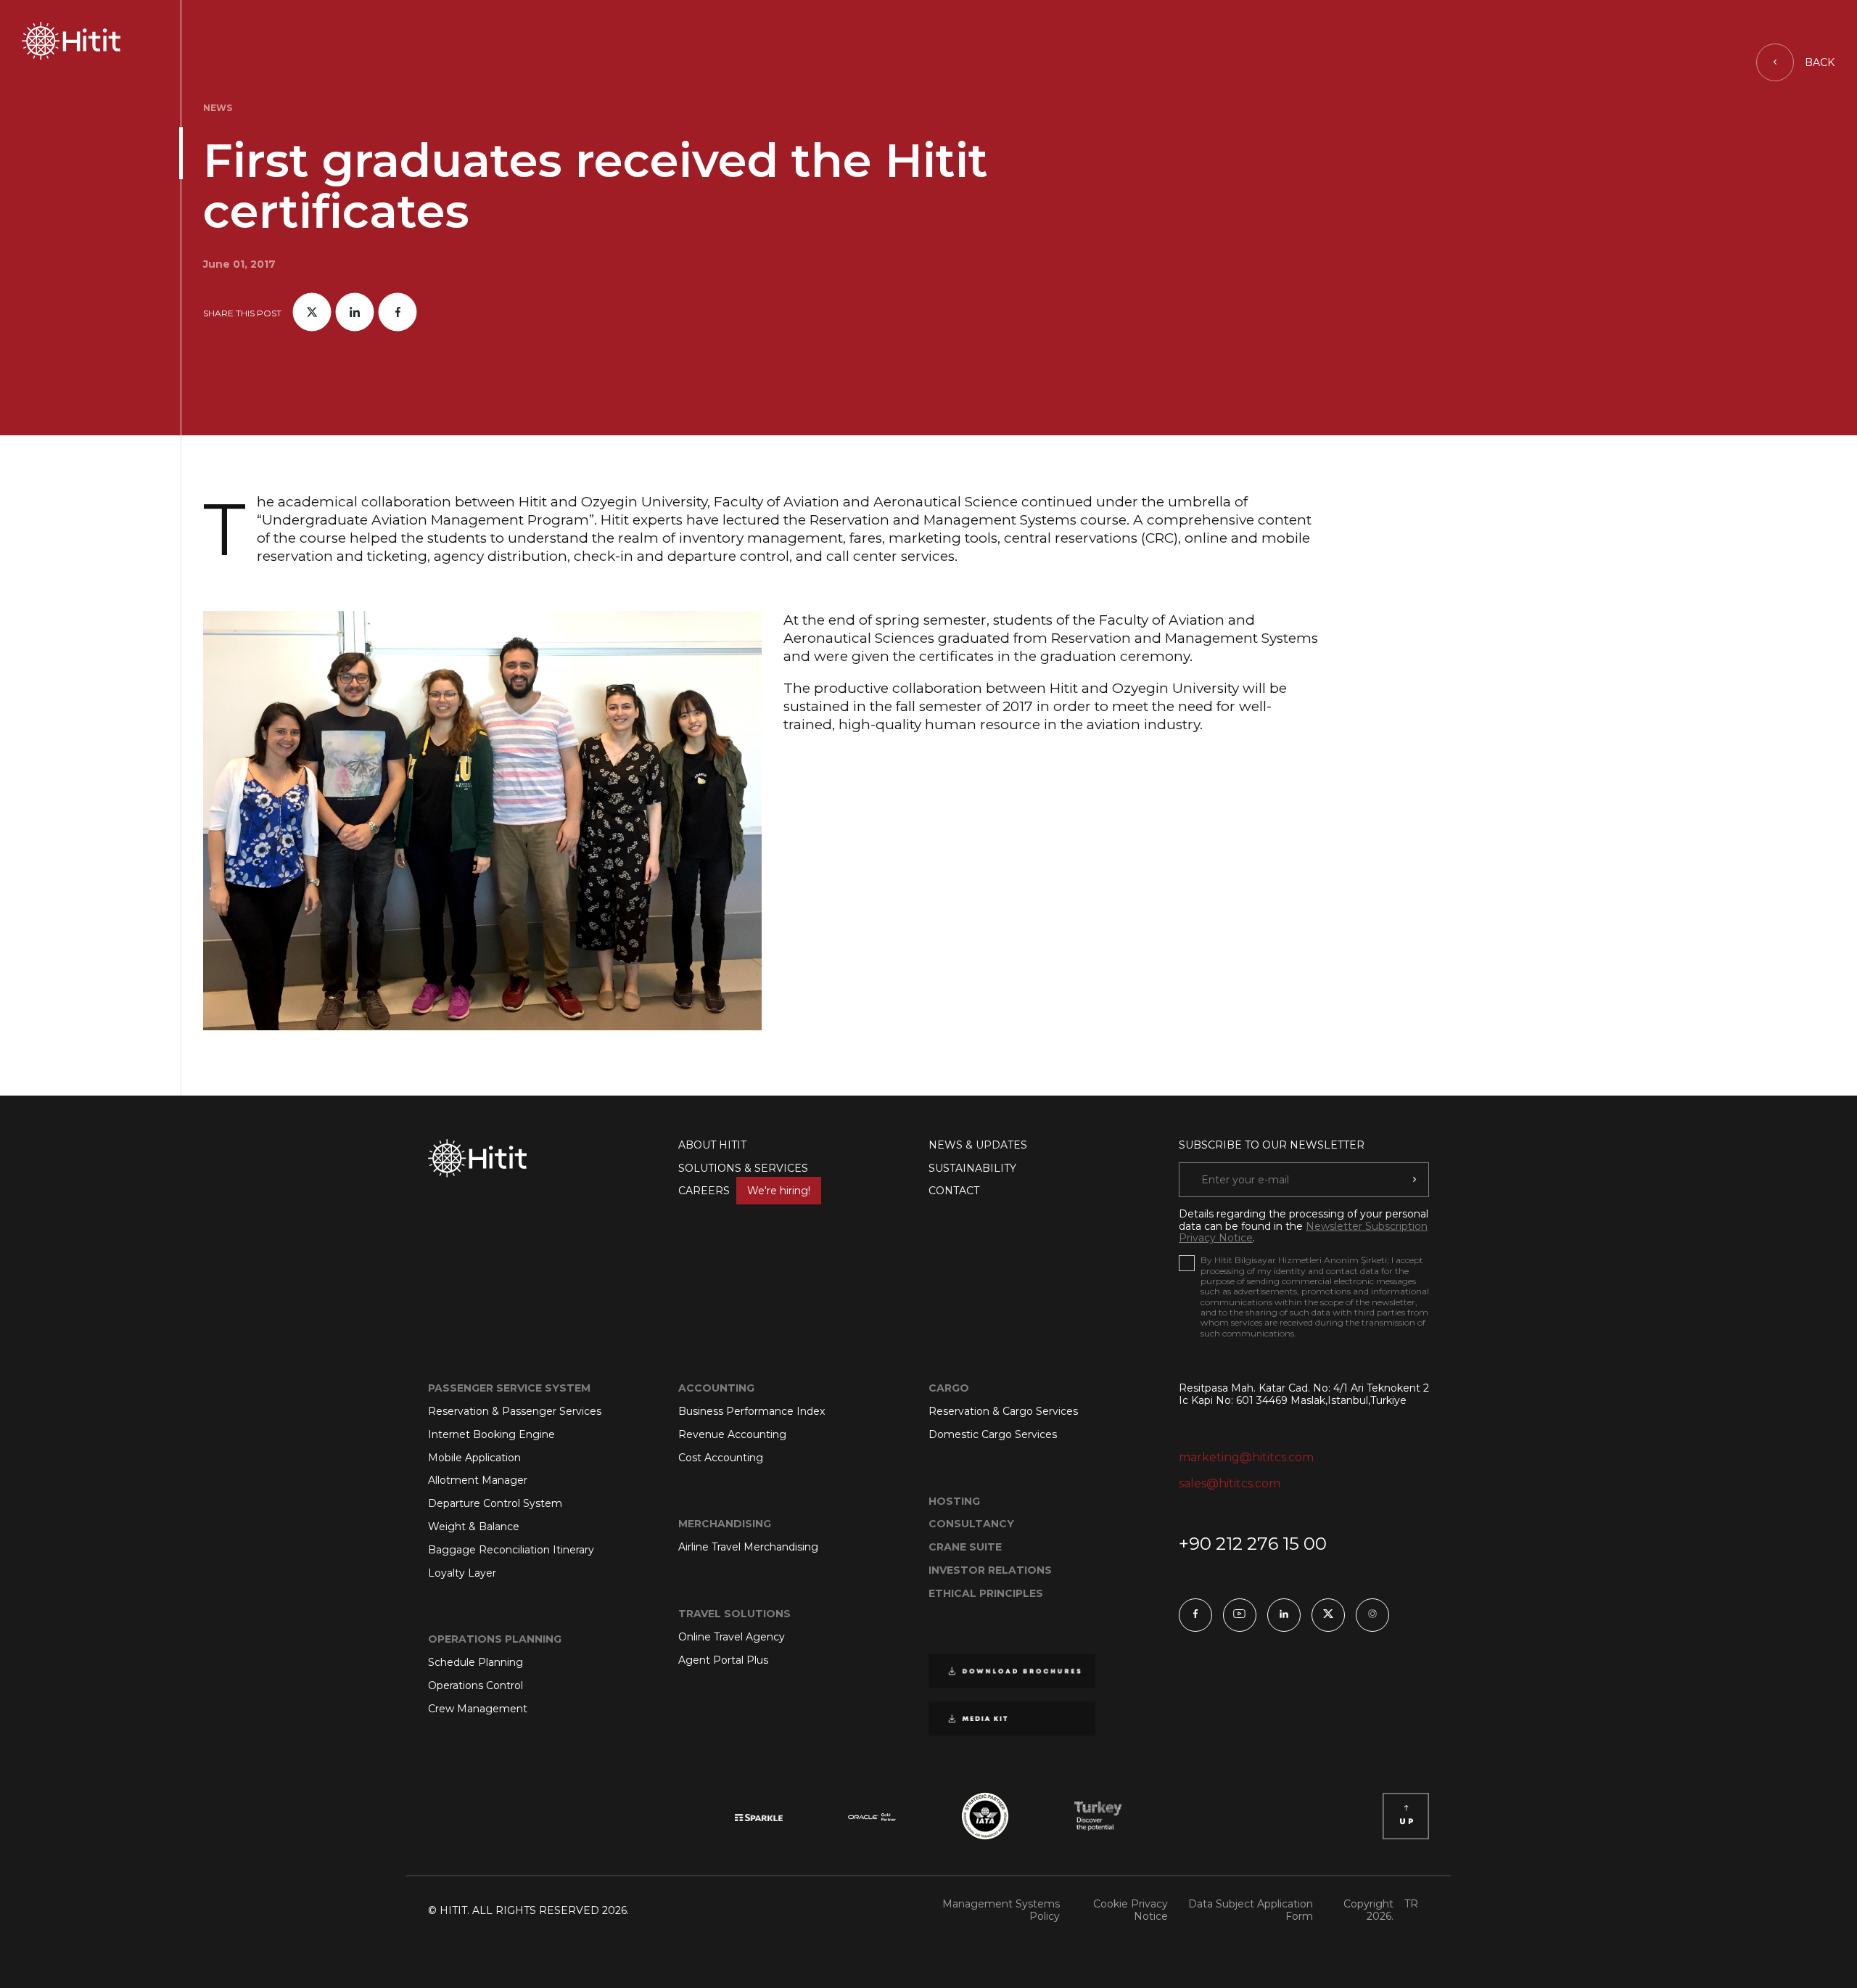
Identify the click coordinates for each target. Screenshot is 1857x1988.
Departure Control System (495, 1503)
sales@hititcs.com (1230, 1483)
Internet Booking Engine (491, 1434)
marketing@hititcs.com (1246, 1457)
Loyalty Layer (462, 1573)
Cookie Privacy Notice (1131, 1910)
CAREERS (744, 1191)
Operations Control (475, 1685)
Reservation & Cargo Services (1003, 1411)
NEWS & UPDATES (978, 1145)
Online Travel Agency (732, 1637)
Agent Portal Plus (723, 1660)
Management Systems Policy (1001, 1910)
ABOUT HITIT (712, 1145)
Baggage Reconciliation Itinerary (511, 1550)
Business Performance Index (752, 1411)
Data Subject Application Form (1251, 1910)
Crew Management (478, 1709)
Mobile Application (474, 1458)
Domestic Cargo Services (993, 1434)
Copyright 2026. (1368, 1910)
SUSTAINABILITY (972, 1168)
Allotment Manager (478, 1480)
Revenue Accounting (732, 1434)
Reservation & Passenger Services (515, 1411)
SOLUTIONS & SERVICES (743, 1168)
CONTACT (954, 1191)
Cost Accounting (721, 1458)
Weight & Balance (474, 1527)
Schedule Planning (475, 1662)
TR (1411, 1904)
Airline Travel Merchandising (748, 1547)
